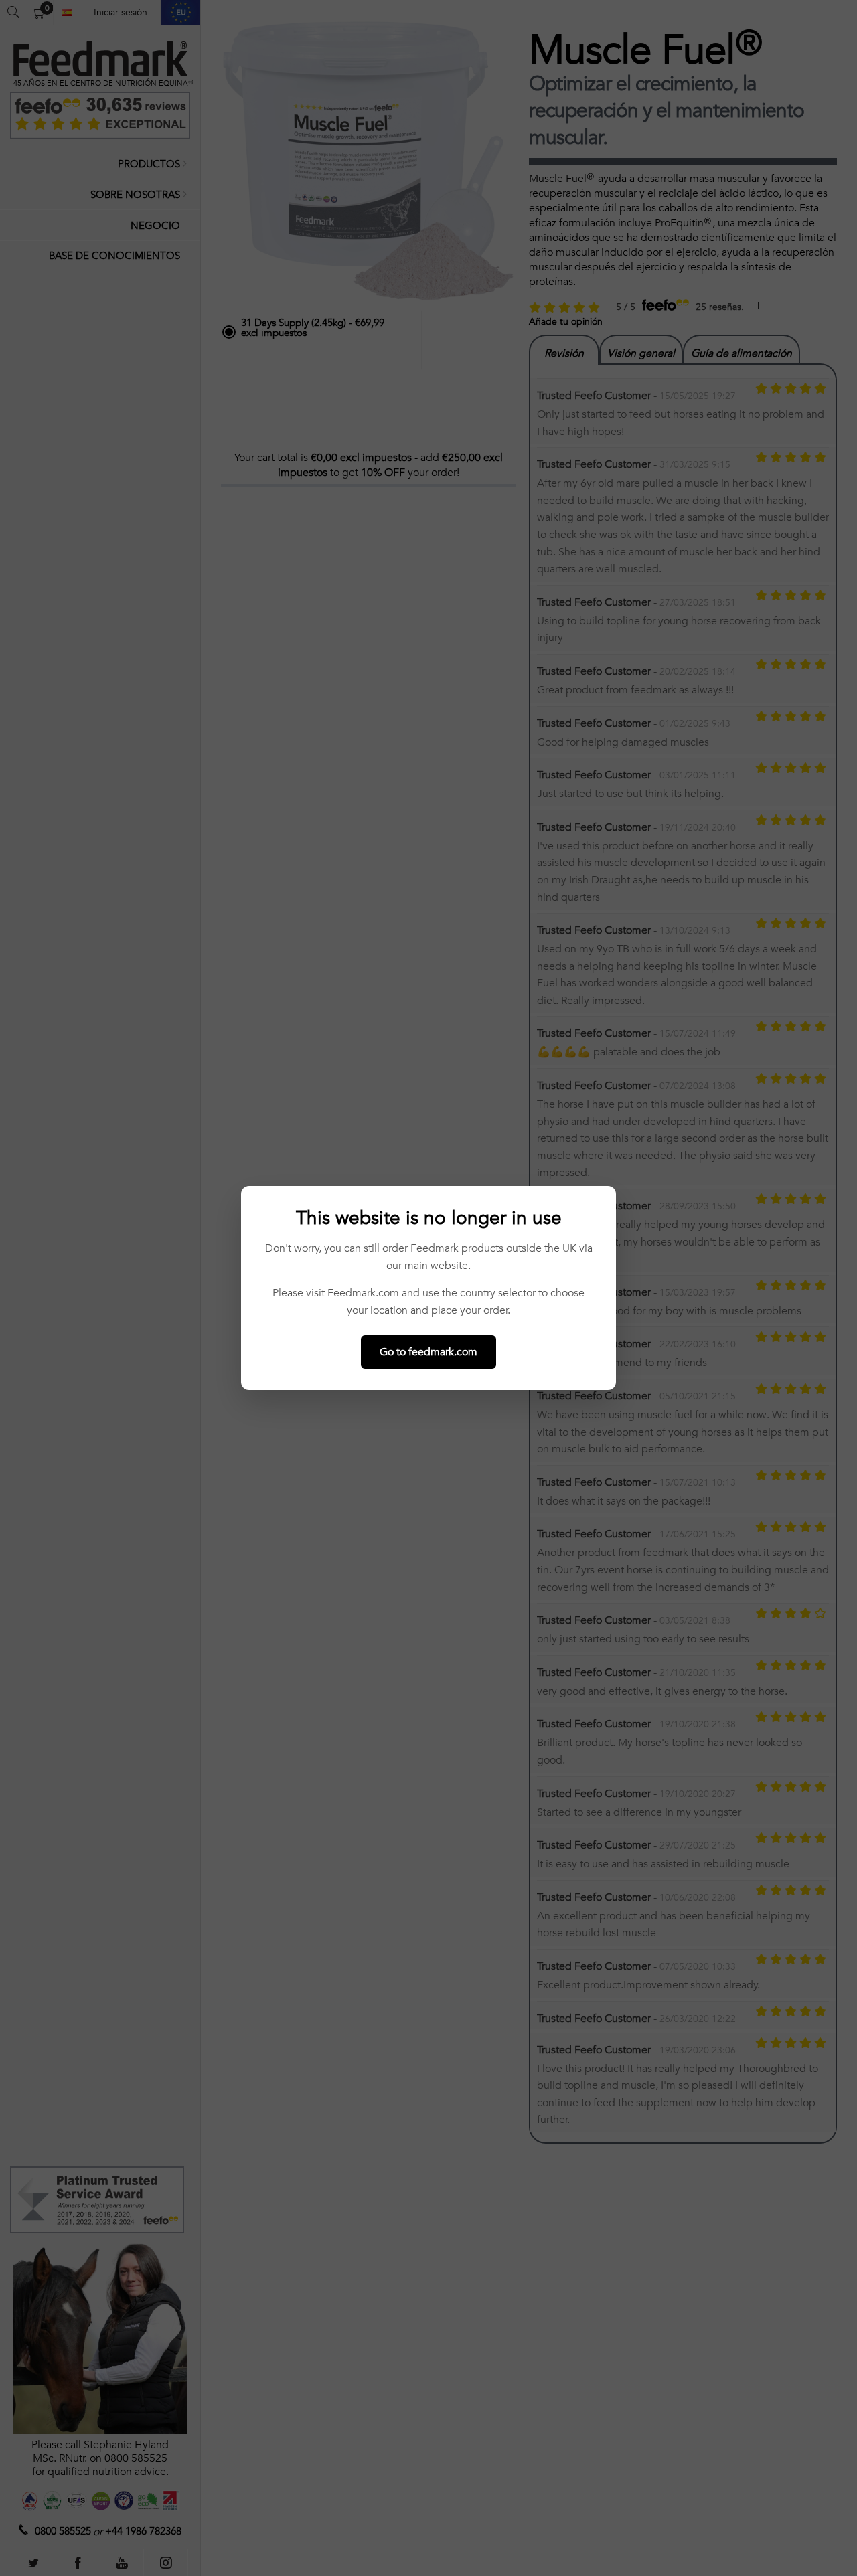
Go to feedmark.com (428, 1352)
